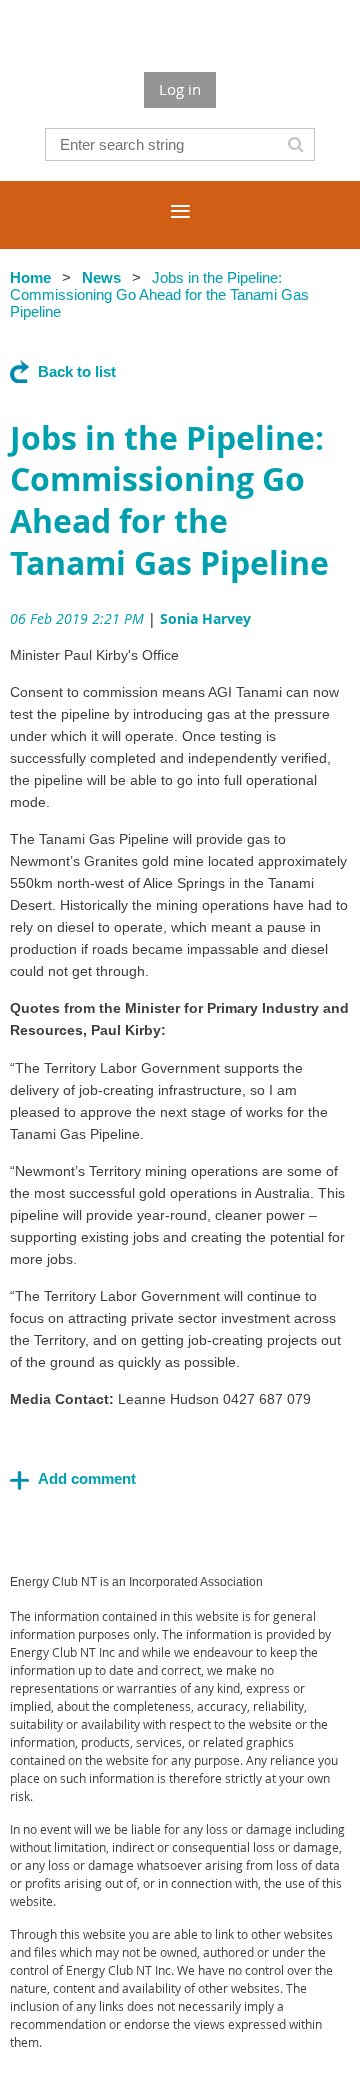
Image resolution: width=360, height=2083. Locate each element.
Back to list (77, 371)
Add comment (20, 1480)
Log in (180, 89)
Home (30, 277)
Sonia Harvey (205, 618)
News (101, 277)
